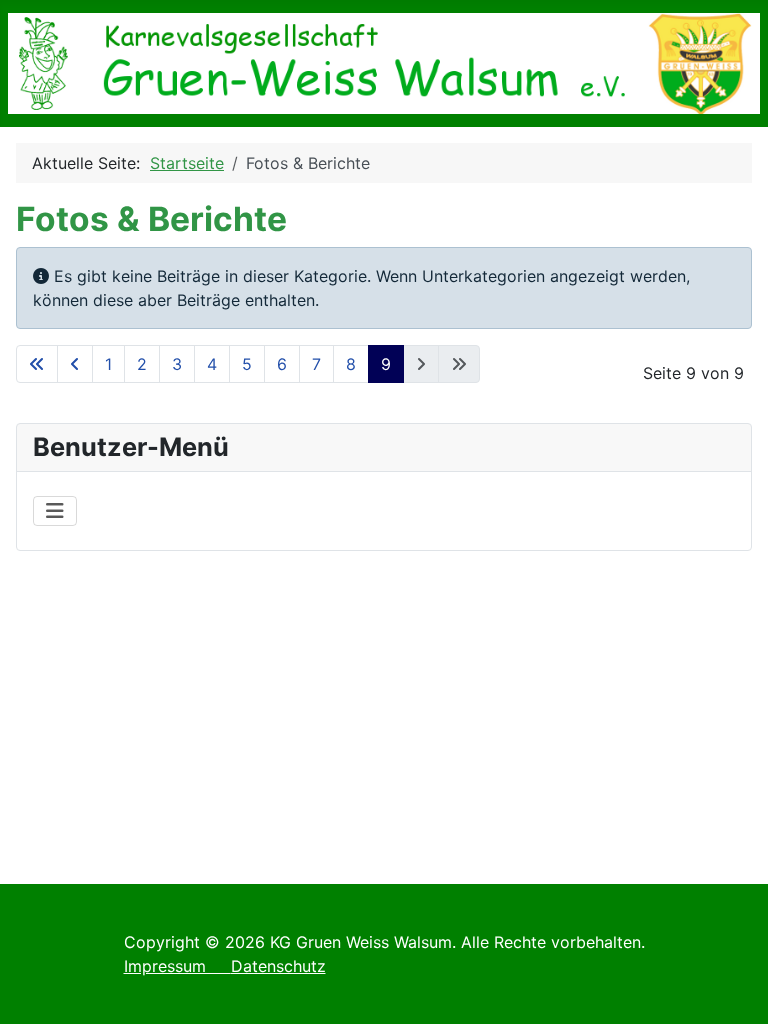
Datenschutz (278, 966)
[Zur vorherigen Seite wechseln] (75, 364)
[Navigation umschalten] (55, 511)
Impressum (177, 966)
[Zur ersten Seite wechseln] (37, 364)
